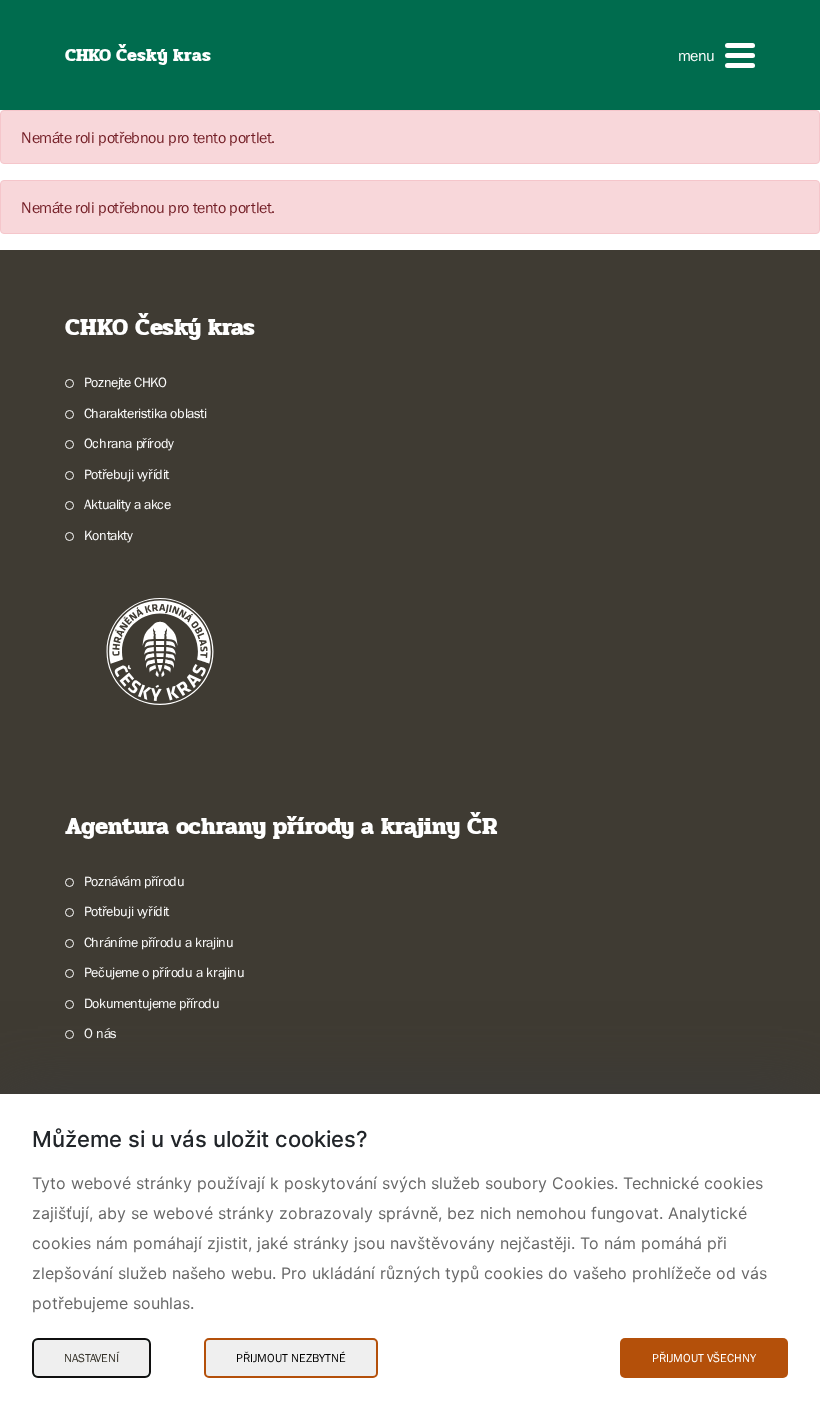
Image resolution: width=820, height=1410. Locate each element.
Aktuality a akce (127, 504)
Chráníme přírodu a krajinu (158, 942)
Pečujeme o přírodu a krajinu (164, 972)
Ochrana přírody (129, 443)
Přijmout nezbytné (291, 1358)
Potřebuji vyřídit (126, 474)
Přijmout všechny (704, 1358)
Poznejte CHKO (125, 382)
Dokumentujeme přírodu (151, 1003)
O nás (100, 1033)
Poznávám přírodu (134, 881)
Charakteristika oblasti (145, 413)
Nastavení (91, 1358)
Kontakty (108, 535)
